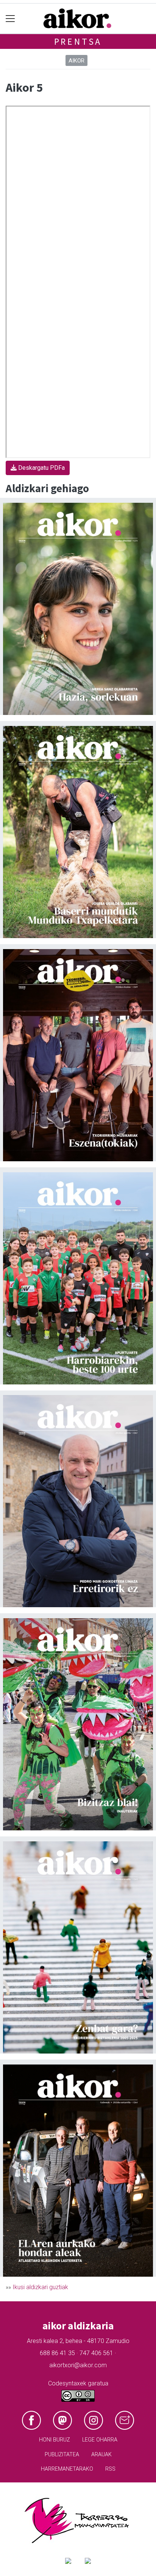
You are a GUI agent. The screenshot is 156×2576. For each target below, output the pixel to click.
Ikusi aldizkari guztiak (40, 2287)
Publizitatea (62, 2455)
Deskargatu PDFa (41, 468)
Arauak (101, 2455)
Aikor (76, 61)
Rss (110, 2469)
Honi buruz (55, 2440)
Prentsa (78, 41)
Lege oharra (100, 2440)
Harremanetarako (67, 2469)
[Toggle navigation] (10, 19)
